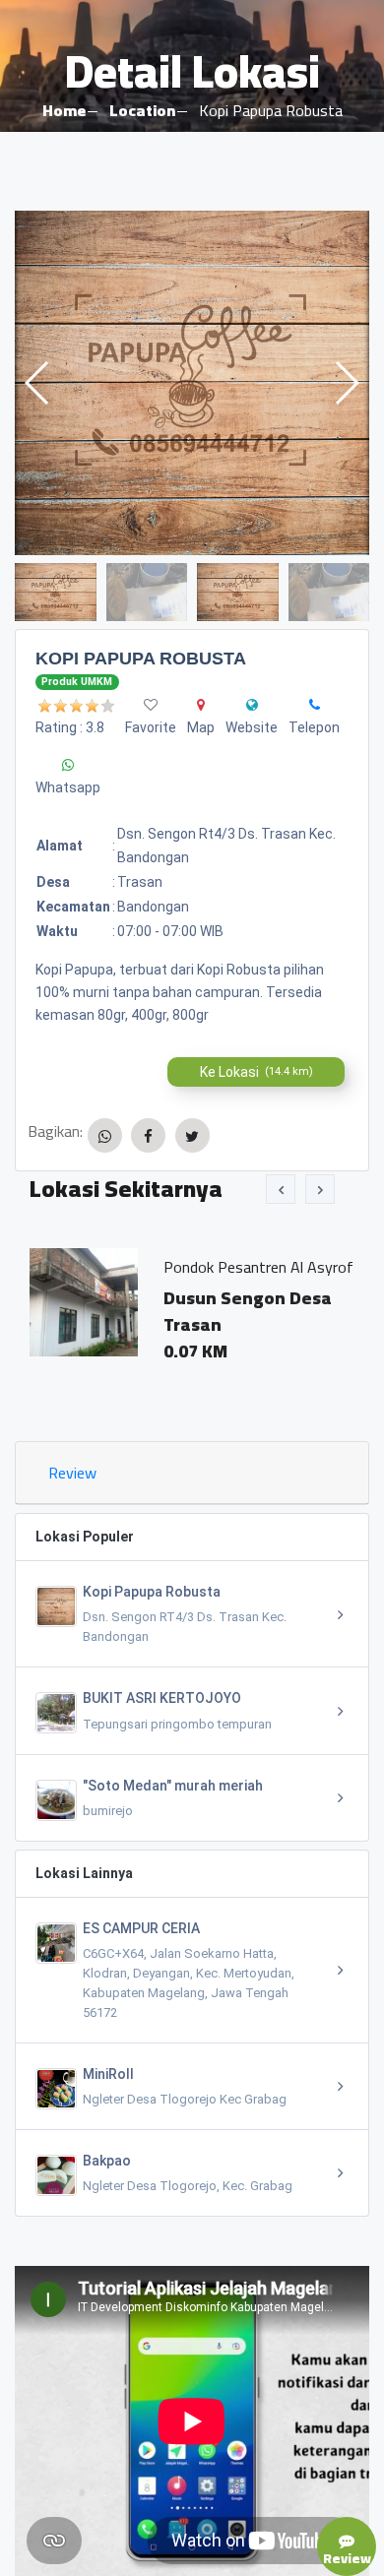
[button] (346, 383)
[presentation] (281, 1189)
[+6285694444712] (315, 705)
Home (64, 110)
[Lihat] (192, 383)
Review (72, 1473)
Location (142, 110)
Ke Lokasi (256, 1072)
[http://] (252, 705)
